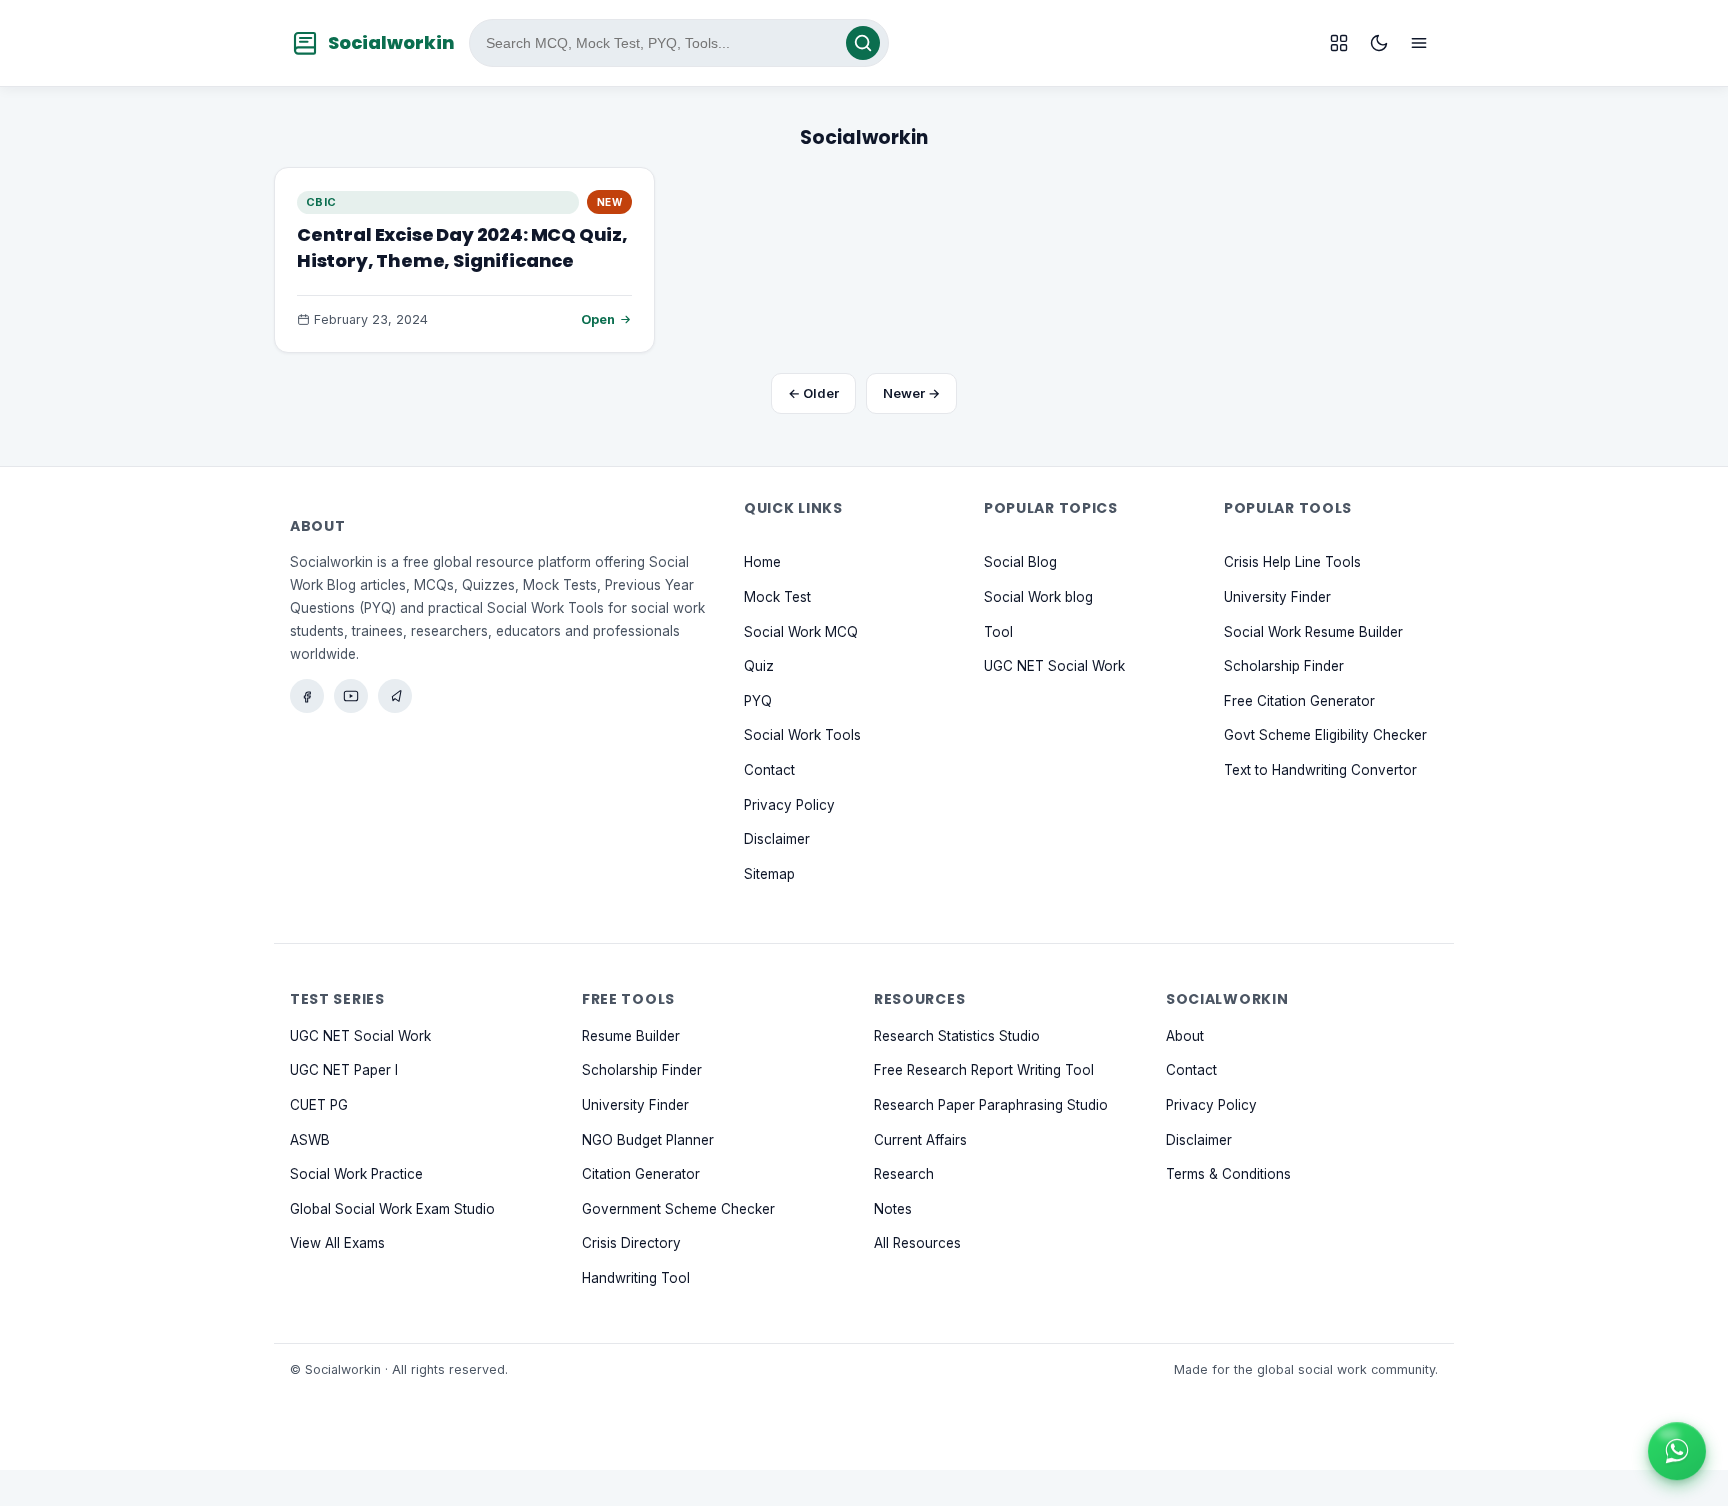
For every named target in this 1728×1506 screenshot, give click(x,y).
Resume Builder (631, 1035)
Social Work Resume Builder (1313, 631)
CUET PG (319, 1104)
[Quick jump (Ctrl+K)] (1339, 43)
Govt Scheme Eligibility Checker (1325, 735)
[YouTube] (351, 696)
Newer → (911, 393)
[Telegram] (395, 696)
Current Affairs (920, 1139)
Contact (769, 770)
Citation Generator (641, 1174)
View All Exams (337, 1243)
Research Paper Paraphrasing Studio (991, 1104)
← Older (813, 393)
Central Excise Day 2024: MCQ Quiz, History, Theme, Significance (462, 247)
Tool (998, 631)
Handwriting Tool (636, 1277)
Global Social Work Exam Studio (392, 1208)
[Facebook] (307, 696)
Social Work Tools (802, 735)
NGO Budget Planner (648, 1139)
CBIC (321, 202)
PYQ (758, 700)
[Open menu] (1419, 43)
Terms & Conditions (1228, 1174)
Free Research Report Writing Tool (984, 1070)
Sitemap (769, 873)
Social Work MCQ (801, 631)
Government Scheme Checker (678, 1208)
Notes (893, 1208)
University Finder (1277, 597)
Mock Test (777, 597)
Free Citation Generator (1299, 700)
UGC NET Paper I (344, 1070)
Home (762, 562)
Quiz (759, 666)
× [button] (1702, 1426)
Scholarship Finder (1284, 666)
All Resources (917, 1243)
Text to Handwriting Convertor (1320, 770)
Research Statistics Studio (957, 1035)
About (1185, 1035)
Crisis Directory (631, 1243)
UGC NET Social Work (1054, 666)
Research (904, 1174)
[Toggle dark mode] (1379, 43)
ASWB (310, 1139)
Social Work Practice (356, 1174)
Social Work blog (1038, 597)
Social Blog (1020, 562)
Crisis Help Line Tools (1292, 562)
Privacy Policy (789, 804)
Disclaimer (777, 839)
